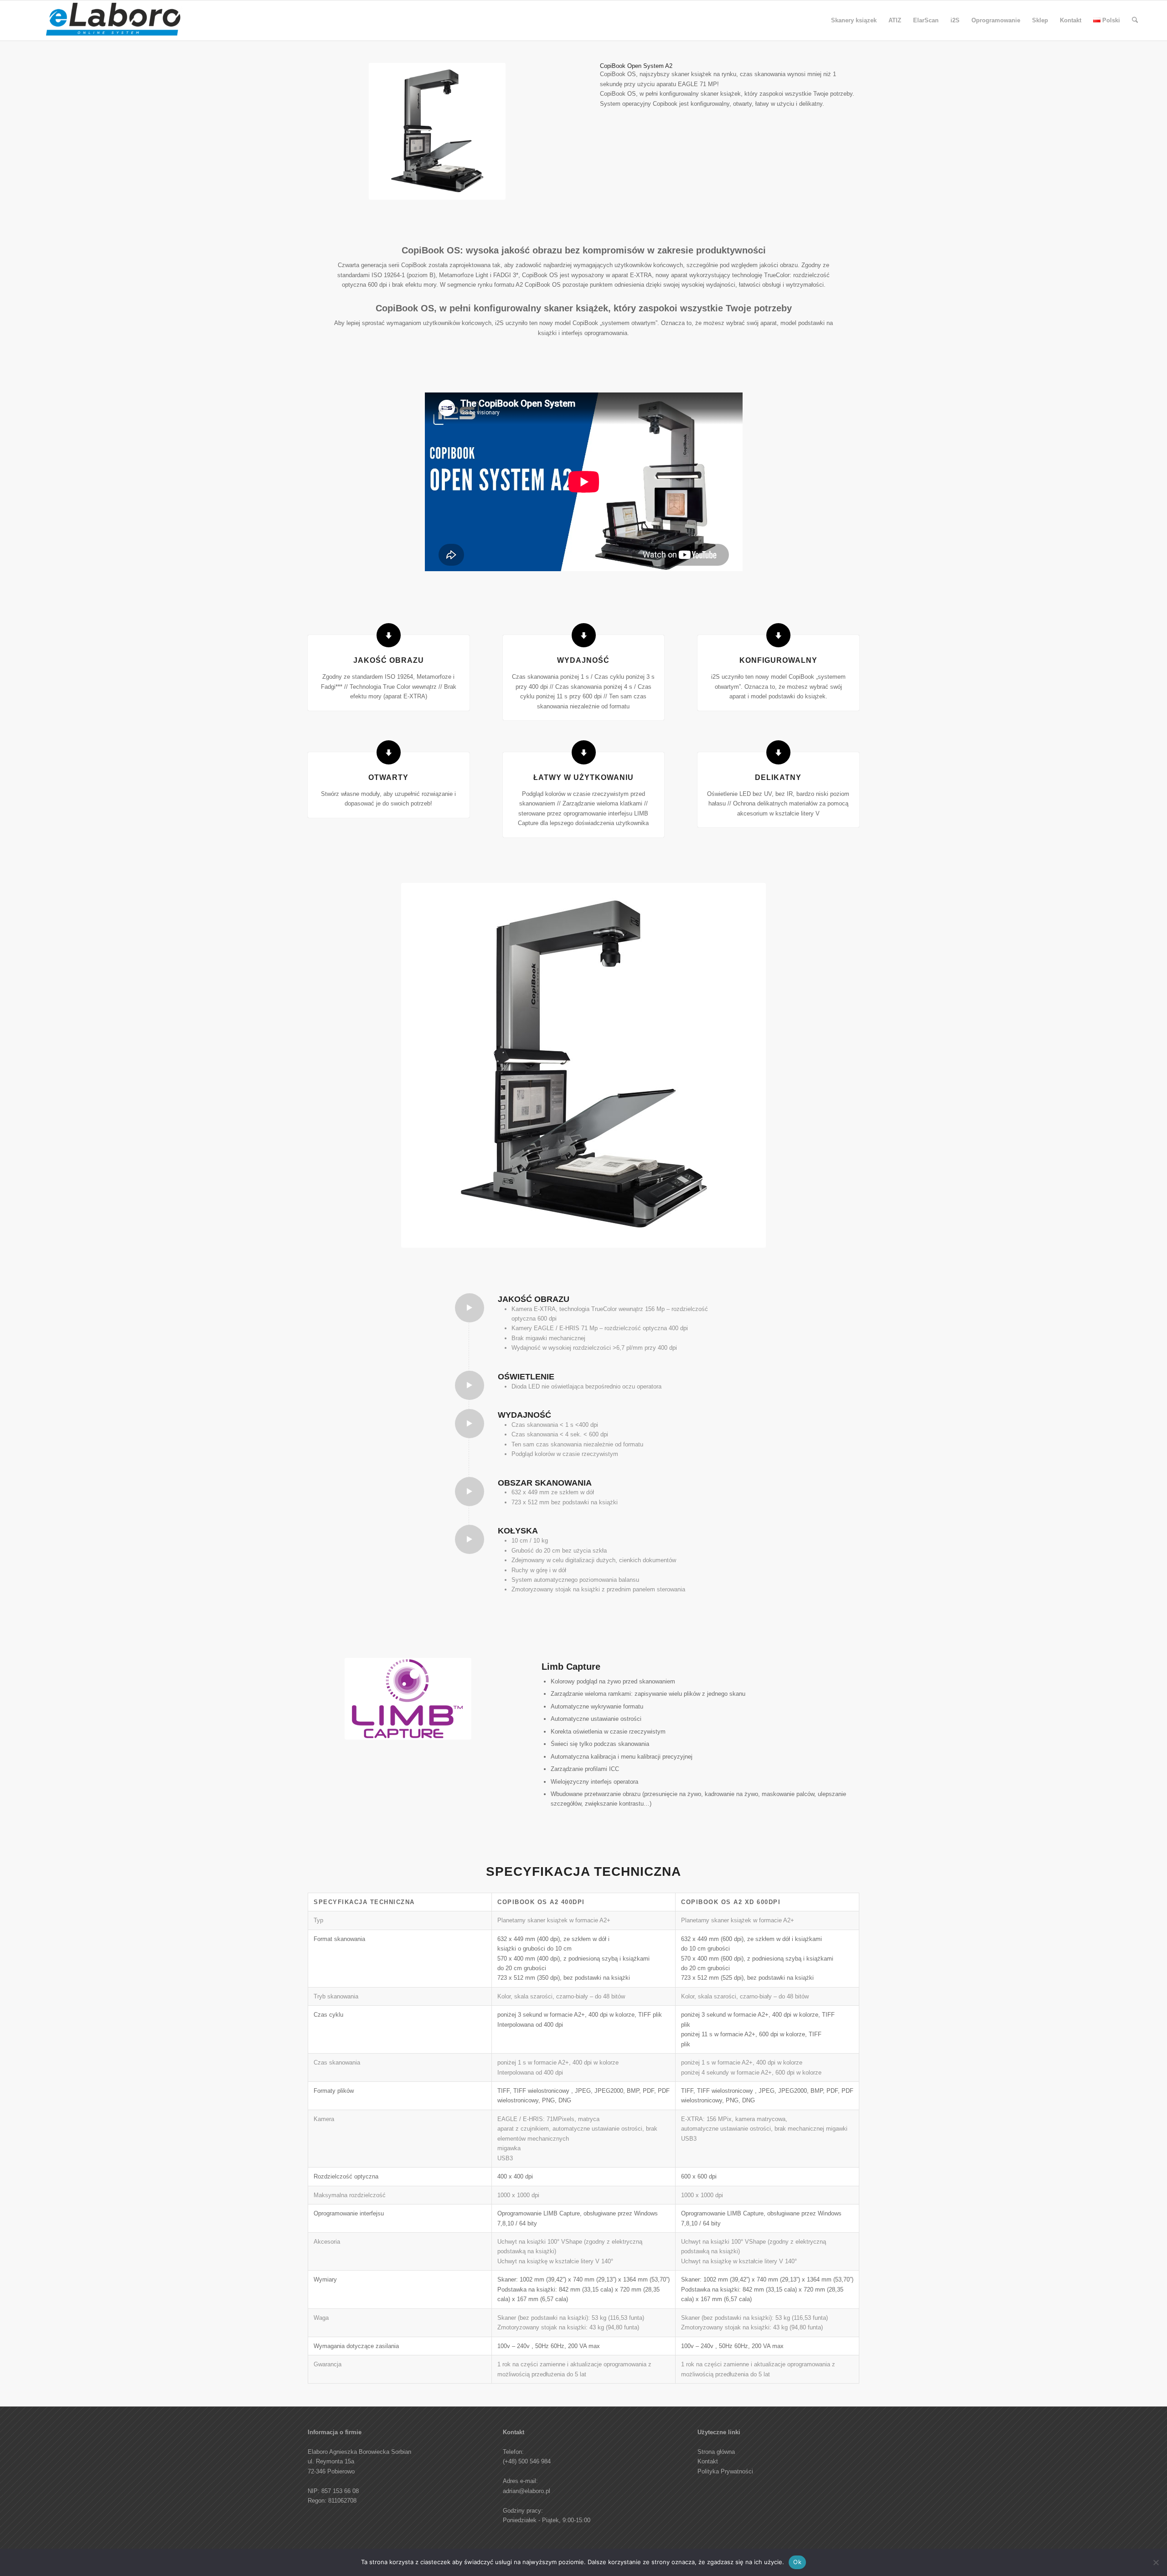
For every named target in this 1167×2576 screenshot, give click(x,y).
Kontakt (708, 2461)
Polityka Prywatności (725, 2471)
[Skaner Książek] (114, 23)
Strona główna (716, 2452)
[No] (1156, 2562)
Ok (797, 2562)
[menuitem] (854, 21)
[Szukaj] (1135, 21)
